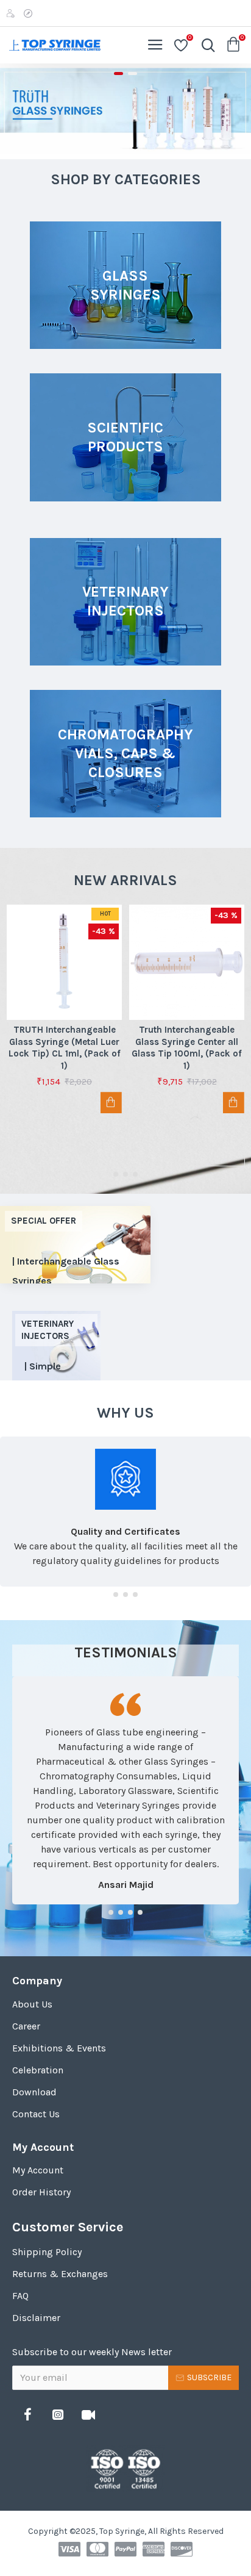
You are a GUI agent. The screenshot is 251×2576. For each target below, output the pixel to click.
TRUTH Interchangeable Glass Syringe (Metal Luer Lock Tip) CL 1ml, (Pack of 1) (65, 1048)
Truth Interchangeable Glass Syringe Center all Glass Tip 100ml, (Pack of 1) (187, 1048)
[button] (116, 1174)
